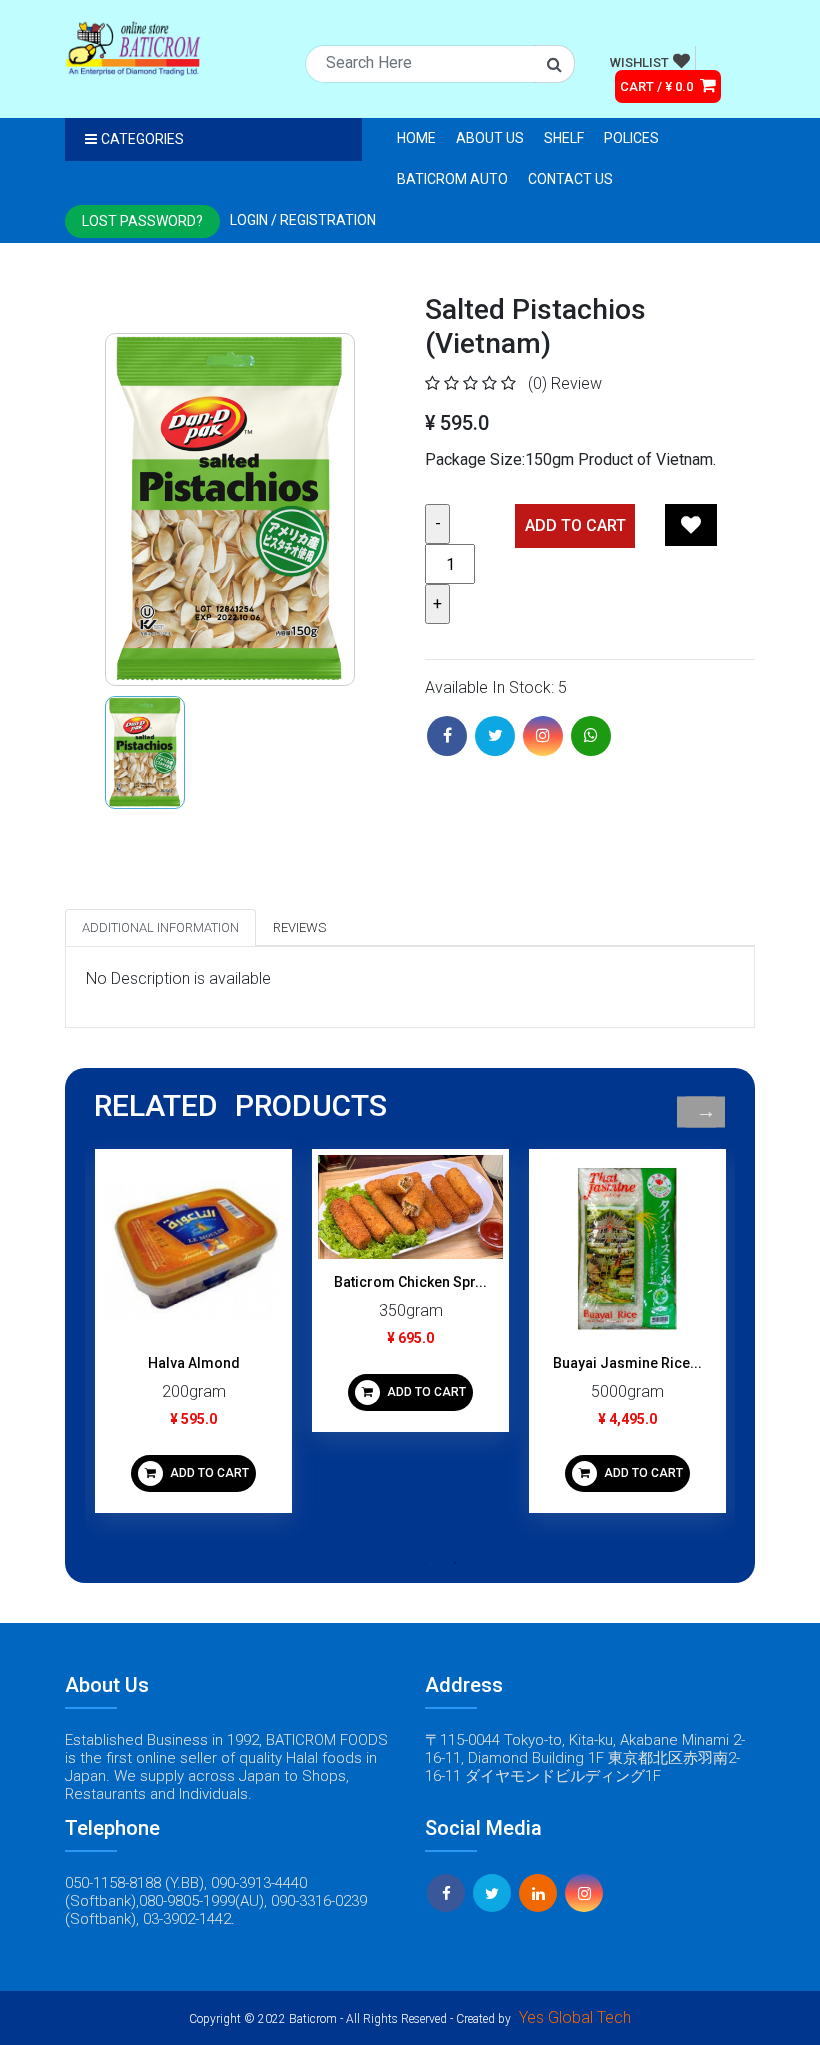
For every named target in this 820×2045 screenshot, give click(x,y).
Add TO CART (575, 525)
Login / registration (303, 220)
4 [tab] (455, 1563)
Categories (142, 139)
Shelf (564, 138)
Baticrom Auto (452, 179)
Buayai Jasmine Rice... (627, 1363)
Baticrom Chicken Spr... (410, 1282)
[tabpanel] (193, 1338)
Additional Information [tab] (160, 927)
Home (416, 138)
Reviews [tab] (299, 927)
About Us (490, 138)
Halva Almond (194, 1363)
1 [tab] (365, 1563)
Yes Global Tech (575, 2017)
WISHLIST (639, 62)
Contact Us (570, 179)
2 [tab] (395, 1563)
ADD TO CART (208, 1473)
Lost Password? (142, 221)
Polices (631, 138)
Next (705, 1112)
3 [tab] (425, 1563)
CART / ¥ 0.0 (658, 86)
